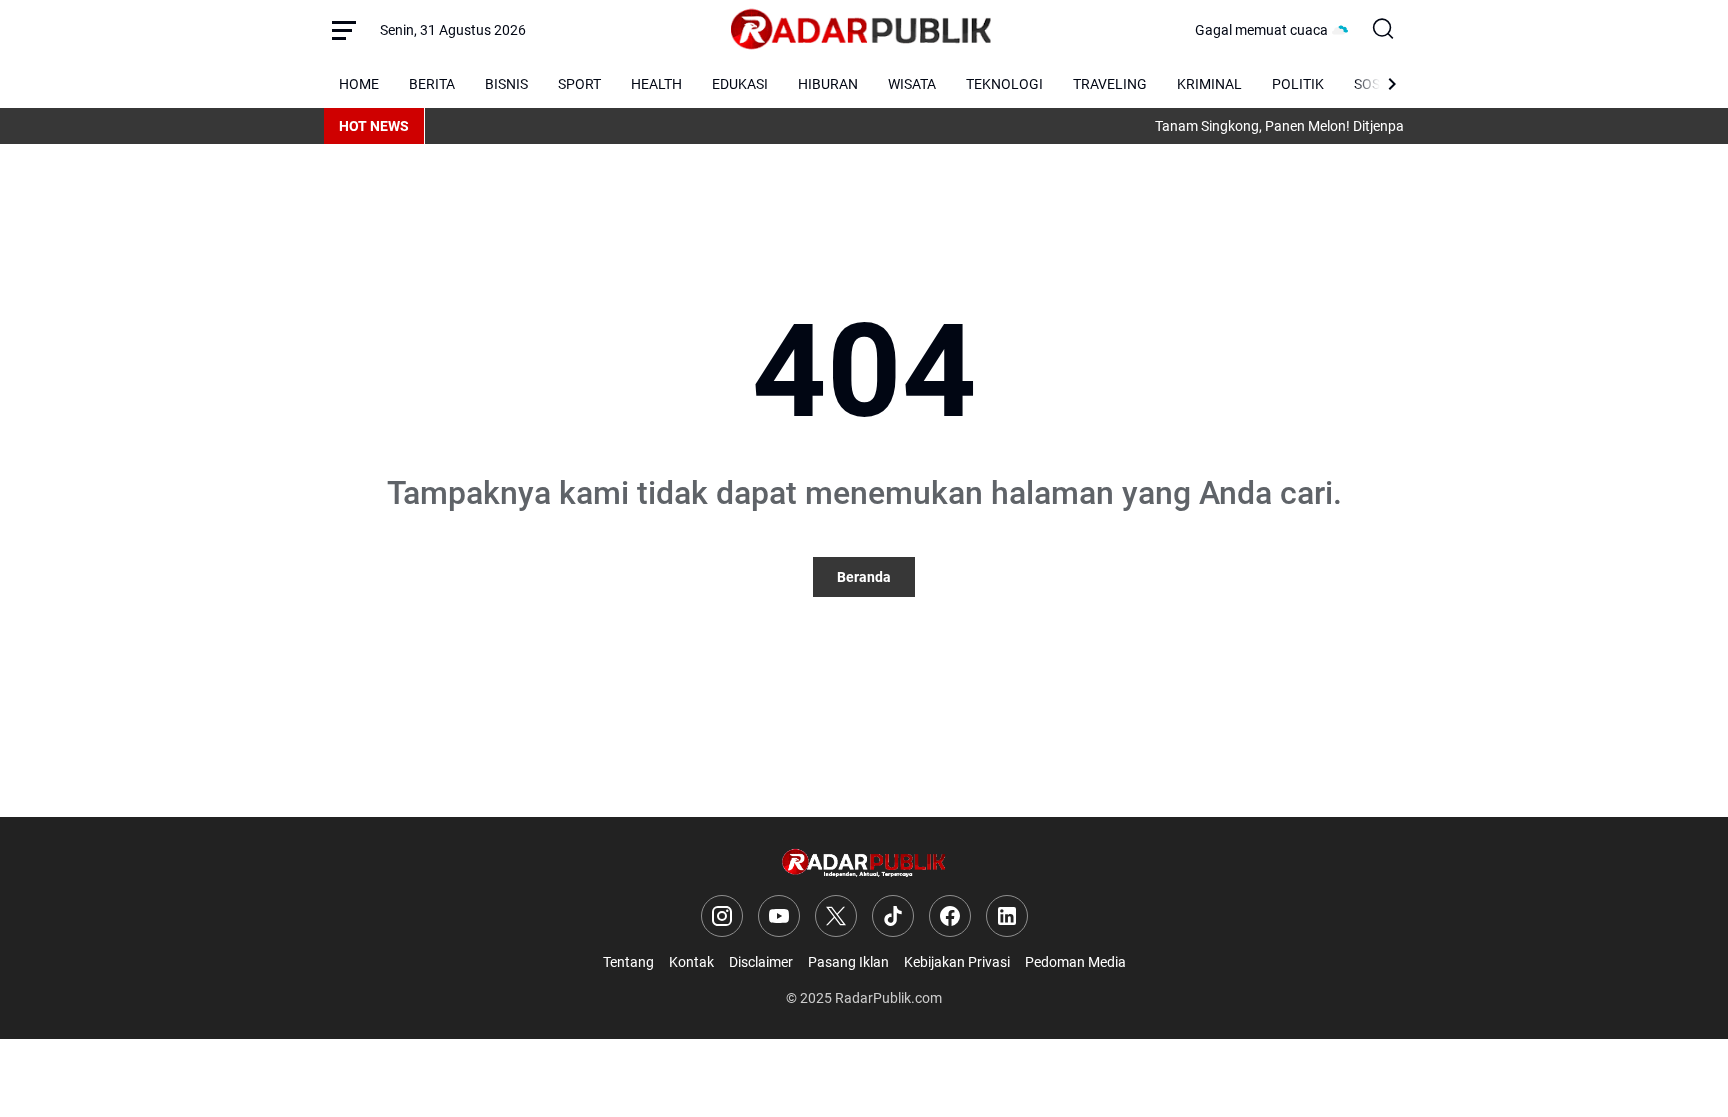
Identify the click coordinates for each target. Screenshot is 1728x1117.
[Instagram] (722, 916)
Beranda (864, 577)
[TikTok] (893, 916)
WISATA (912, 84)
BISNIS (506, 84)
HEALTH (656, 84)
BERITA (432, 84)
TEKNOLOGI (1004, 84)
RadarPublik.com (888, 998)
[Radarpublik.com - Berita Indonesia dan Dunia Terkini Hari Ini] (861, 30)
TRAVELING (1110, 84)
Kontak (691, 962)
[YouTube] (779, 916)
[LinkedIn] (1007, 916)
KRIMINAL (1209, 84)
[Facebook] (950, 916)
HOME (359, 84)
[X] (836, 916)
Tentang (628, 962)
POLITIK (1298, 84)
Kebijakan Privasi (957, 962)
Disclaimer (761, 962)
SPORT (579, 84)
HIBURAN (828, 84)
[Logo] (864, 863)
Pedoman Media (1075, 962)
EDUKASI (740, 84)
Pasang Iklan (848, 962)
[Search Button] (1384, 30)
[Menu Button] (344, 30)
